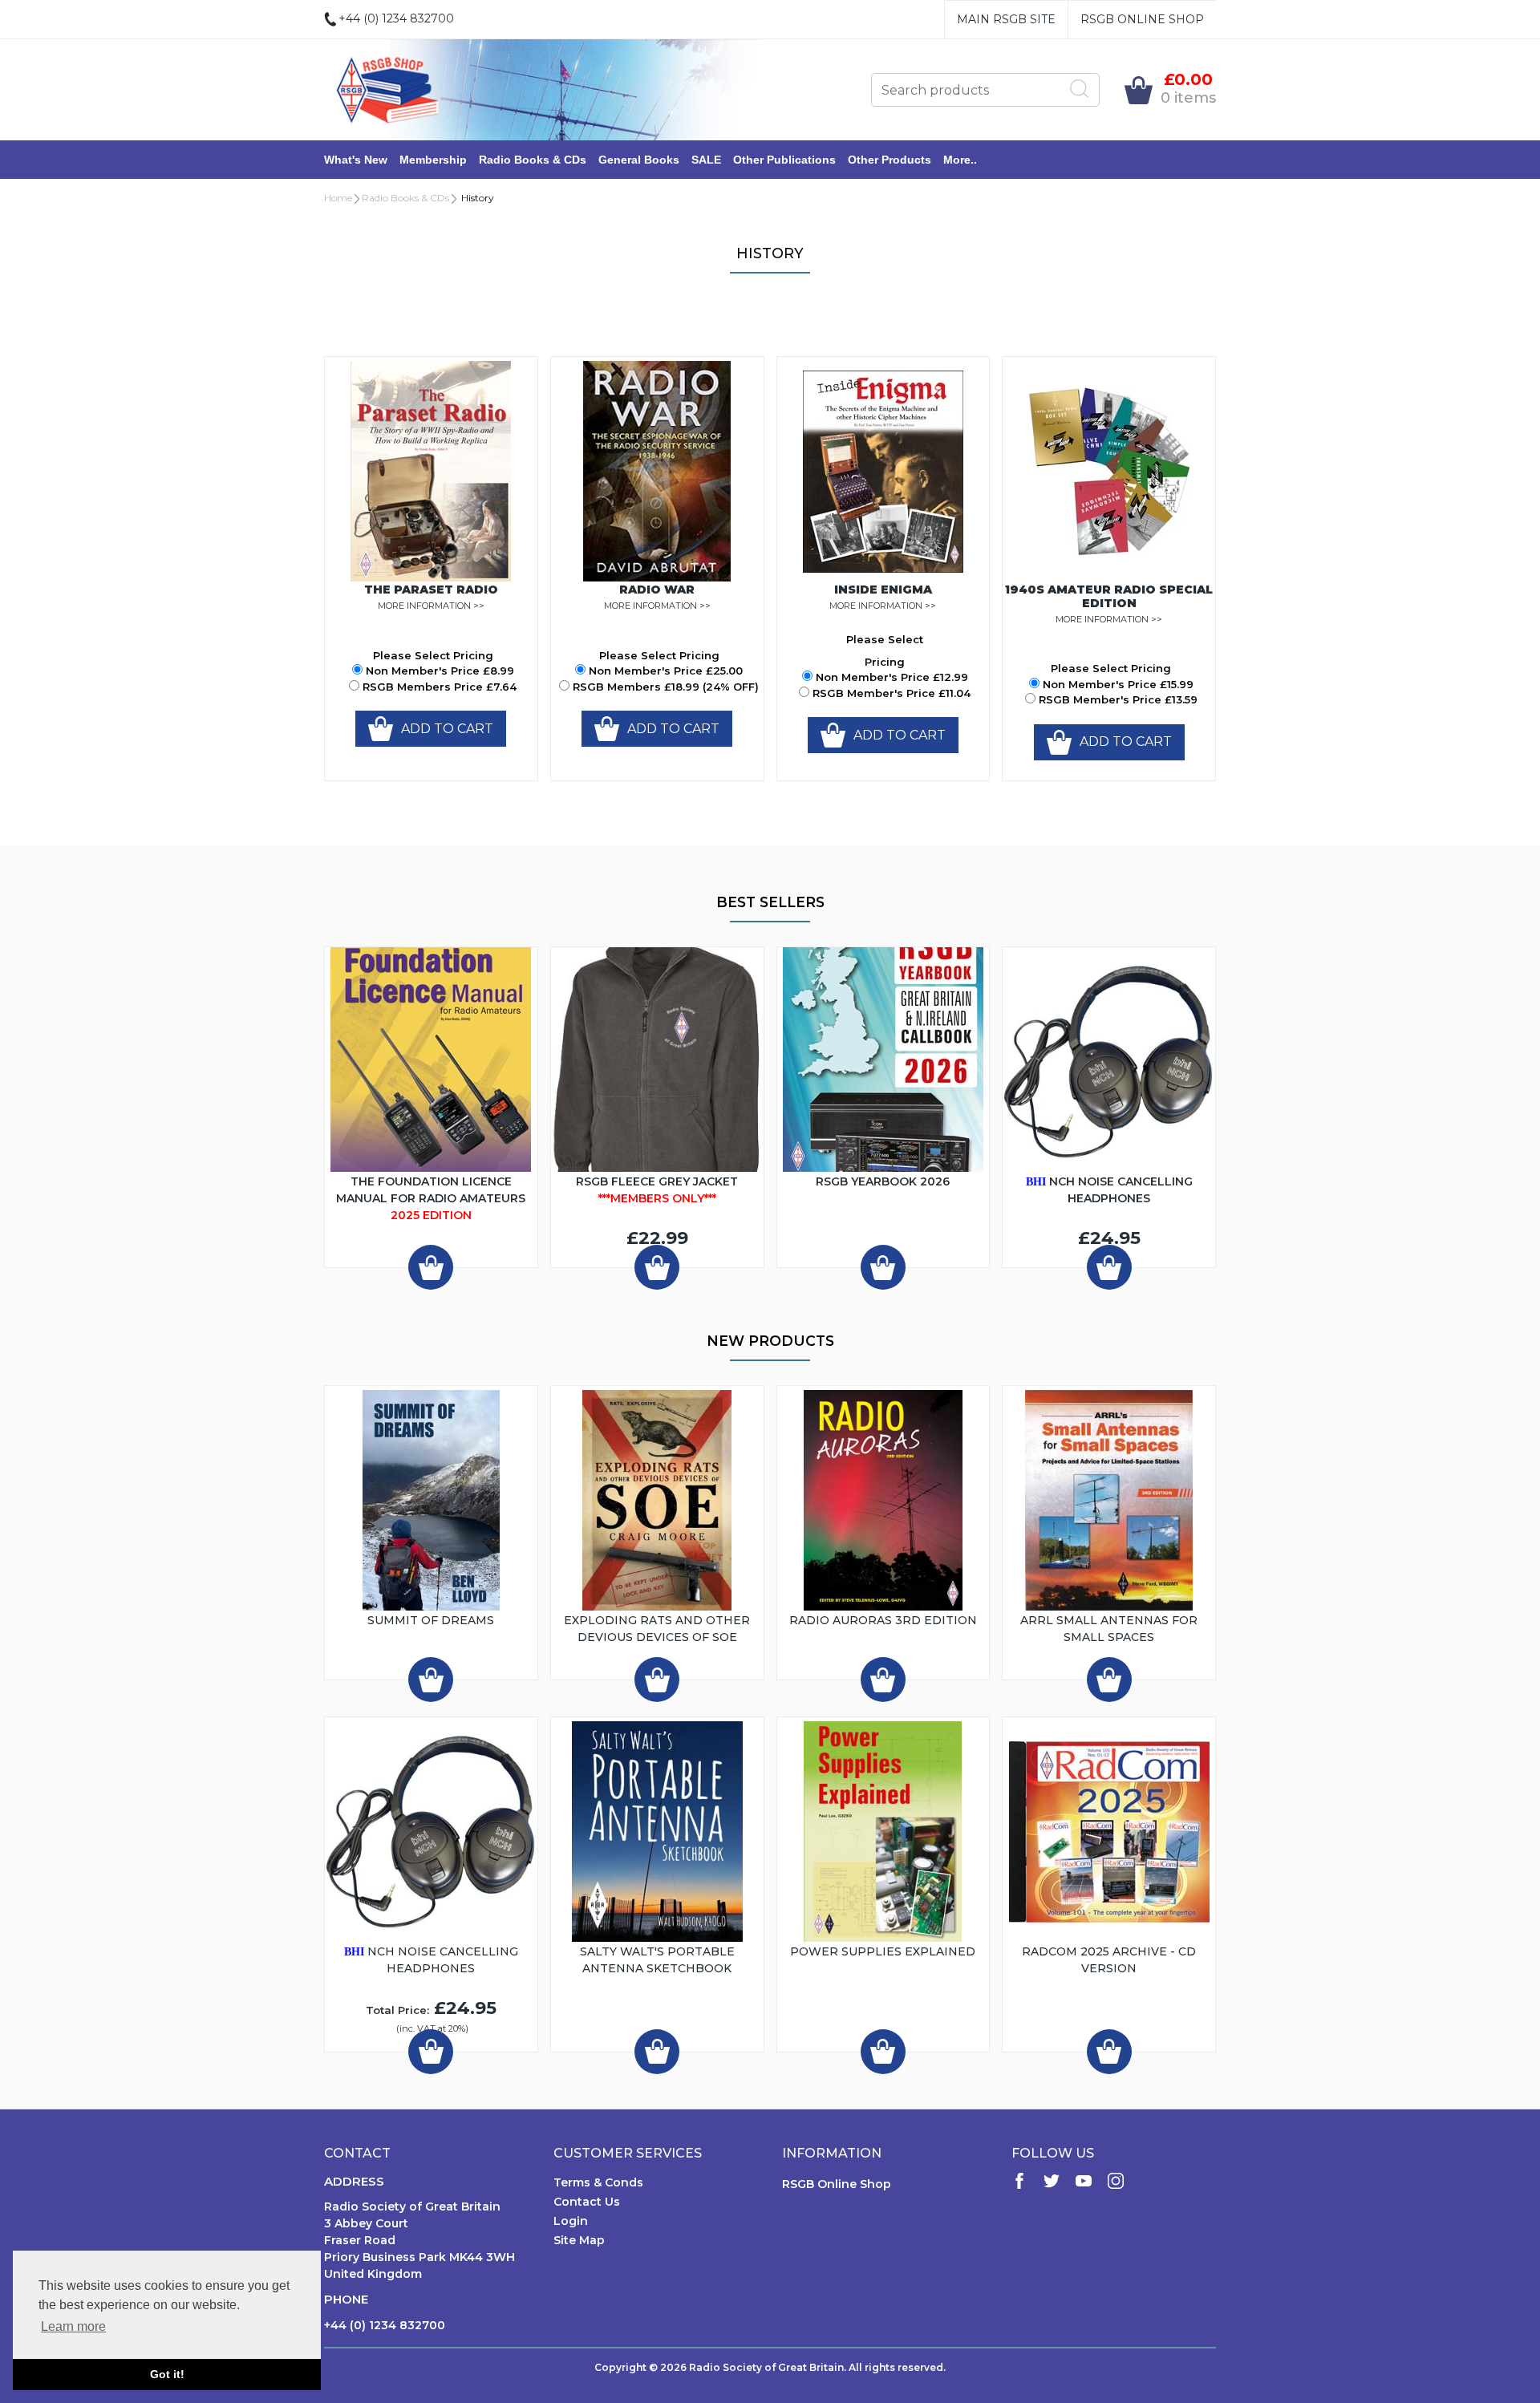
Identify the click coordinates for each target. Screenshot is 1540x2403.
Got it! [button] (167, 2374)
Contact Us (587, 2202)
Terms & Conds (598, 2182)
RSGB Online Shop (1142, 19)
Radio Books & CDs (533, 160)
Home (338, 198)
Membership (433, 160)
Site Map (579, 2240)
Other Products (890, 160)
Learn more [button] (73, 2326)
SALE (706, 160)
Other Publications (784, 160)
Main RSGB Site (1006, 19)
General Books (639, 160)
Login (571, 2221)
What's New (356, 160)
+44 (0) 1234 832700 (385, 2325)
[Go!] (1080, 89)
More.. (960, 160)
